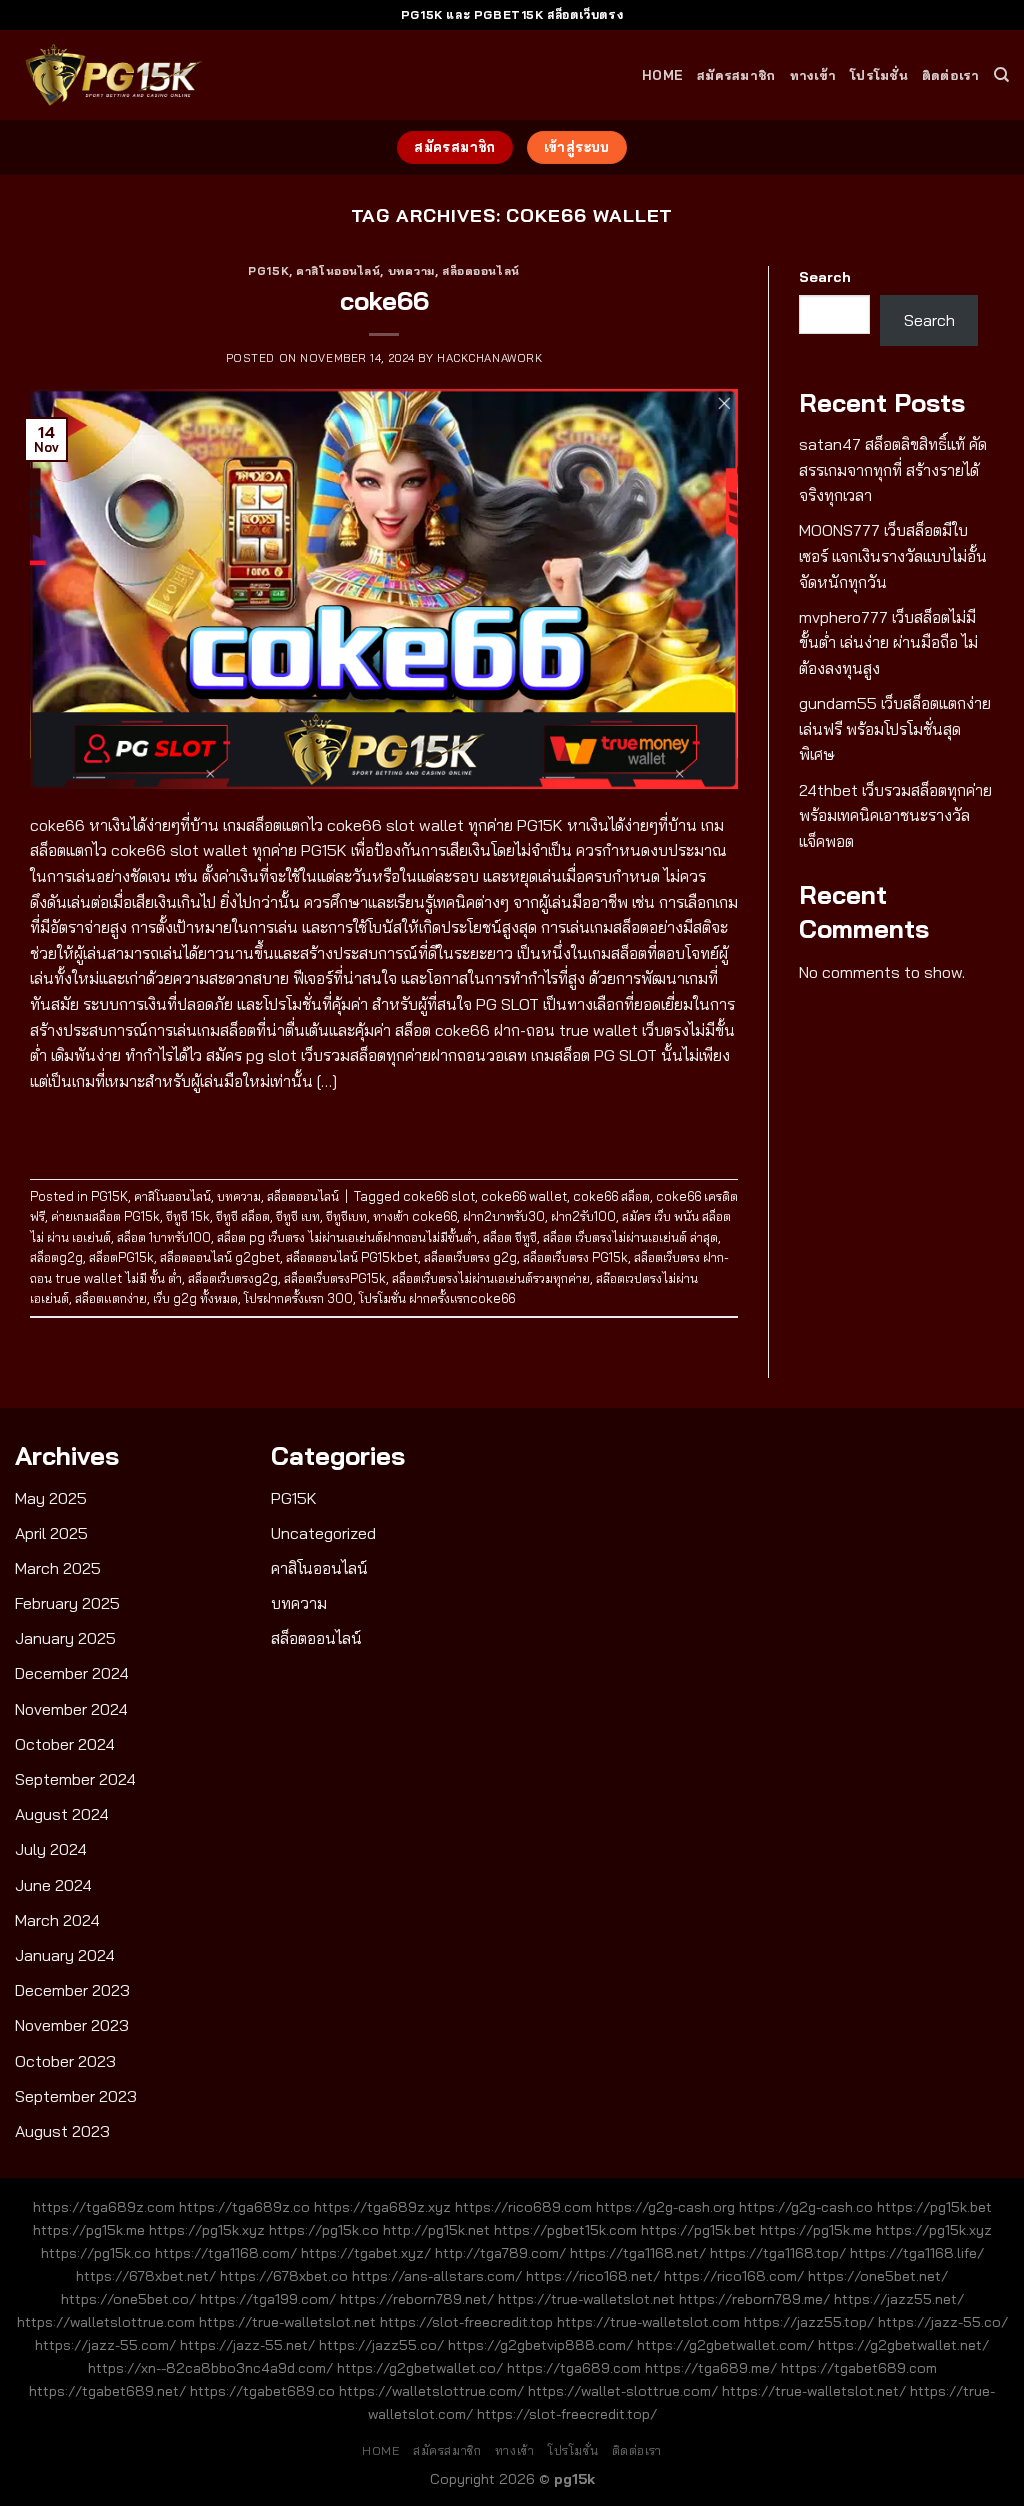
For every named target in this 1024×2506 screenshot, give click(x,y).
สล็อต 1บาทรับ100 (164, 1237)
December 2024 (72, 1673)
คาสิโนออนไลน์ (338, 271)
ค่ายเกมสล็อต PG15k (105, 1216)
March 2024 (57, 1920)
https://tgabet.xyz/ (366, 2253)
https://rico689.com (523, 2207)
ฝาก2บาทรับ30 (504, 1216)
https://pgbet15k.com (565, 2230)
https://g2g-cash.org (665, 2207)
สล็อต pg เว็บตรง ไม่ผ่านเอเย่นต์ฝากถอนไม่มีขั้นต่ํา (347, 1237)
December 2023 (72, 1990)
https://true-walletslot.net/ (814, 2391)
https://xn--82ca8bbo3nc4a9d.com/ (210, 2368)
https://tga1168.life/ (917, 2253)
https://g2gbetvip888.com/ (540, 2345)
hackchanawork (489, 358)
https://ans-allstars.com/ (437, 2276)
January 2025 (65, 1638)
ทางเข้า (813, 75)
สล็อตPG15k (121, 1257)
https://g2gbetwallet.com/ (725, 2345)
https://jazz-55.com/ (105, 2345)
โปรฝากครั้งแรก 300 (298, 1298)
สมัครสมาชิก (736, 75)
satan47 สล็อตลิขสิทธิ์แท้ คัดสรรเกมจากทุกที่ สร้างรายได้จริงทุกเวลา (893, 469)
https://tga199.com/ (268, 2299)
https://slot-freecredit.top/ (567, 2414)
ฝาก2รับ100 (583, 1216)
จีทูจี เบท (298, 1216)
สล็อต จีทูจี (510, 1237)
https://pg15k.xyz (207, 2230)
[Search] (1001, 75)
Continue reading (384, 1126)
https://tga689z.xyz (382, 2207)
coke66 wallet (524, 1196)
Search (825, 277)
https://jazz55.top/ (809, 2322)
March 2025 (58, 1568)
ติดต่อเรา (951, 75)
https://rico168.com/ (734, 2276)
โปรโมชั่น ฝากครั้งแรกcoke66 (437, 1298)
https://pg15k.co (324, 2230)
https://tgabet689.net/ (107, 2391)
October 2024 (65, 1744)
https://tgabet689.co (262, 2391)
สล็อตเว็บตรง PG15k (575, 1257)
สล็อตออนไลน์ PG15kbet (352, 1257)
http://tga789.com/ (500, 2253)
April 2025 (51, 1533)
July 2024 (51, 1849)
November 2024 (71, 1709)
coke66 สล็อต (611, 1196)
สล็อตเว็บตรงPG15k (335, 1278)
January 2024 (65, 1955)
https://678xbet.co (284, 2276)
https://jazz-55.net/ (247, 2345)
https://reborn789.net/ (417, 2299)
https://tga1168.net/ (638, 2253)
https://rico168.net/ (593, 2276)
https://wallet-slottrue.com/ (623, 2391)
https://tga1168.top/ (778, 2253)
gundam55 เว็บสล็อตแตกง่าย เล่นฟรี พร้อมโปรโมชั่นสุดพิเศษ (895, 728)
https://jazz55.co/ (381, 2345)
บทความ (411, 271)
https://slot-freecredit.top (466, 2322)
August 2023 (62, 2131)
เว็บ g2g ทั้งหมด (195, 1298)
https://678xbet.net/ (146, 2276)
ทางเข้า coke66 (415, 1216)
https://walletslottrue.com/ (431, 2391)
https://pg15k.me (89, 2230)
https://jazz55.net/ (899, 2299)
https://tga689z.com (104, 2207)
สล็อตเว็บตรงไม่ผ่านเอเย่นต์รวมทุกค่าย (491, 1278)
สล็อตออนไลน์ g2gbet (220, 1257)
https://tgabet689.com (859, 2368)
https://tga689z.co (244, 2207)
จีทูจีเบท (346, 1216)
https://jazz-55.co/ (943, 2322)
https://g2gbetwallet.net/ (903, 2345)
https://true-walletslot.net (586, 2299)
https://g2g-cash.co (806, 2207)
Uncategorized (323, 1533)
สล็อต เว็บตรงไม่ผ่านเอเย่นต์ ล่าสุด (630, 1237)
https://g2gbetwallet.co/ (420, 2368)
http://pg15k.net (436, 2230)
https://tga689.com (574, 2368)
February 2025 (67, 1603)
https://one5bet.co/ (128, 2299)
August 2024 (62, 1814)
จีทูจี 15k (188, 1216)
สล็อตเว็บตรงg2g (233, 1278)
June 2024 (53, 1885)
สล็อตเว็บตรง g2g (470, 1257)
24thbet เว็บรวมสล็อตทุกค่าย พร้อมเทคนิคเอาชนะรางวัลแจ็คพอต (895, 815)
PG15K (268, 271)
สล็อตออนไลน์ (481, 271)
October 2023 (65, 2061)
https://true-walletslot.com (648, 2322)
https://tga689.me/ (711, 2368)
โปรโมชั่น (879, 75)
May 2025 (51, 1498)
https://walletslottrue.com (106, 2322)
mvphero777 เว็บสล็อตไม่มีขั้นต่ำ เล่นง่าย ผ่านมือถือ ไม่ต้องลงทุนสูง (888, 642)
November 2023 (72, 2025)
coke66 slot (439, 1196)
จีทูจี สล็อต (243, 1216)
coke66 (384, 300)
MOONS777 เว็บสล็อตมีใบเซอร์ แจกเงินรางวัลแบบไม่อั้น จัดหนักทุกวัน (893, 555)
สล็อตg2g (56, 1257)
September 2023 (76, 2096)
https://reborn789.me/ (754, 2299)
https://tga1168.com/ (226, 2253)
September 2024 (75, 1779)
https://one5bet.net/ (878, 2276)
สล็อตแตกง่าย (111, 1298)
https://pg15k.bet (934, 2207)
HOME (662, 75)
